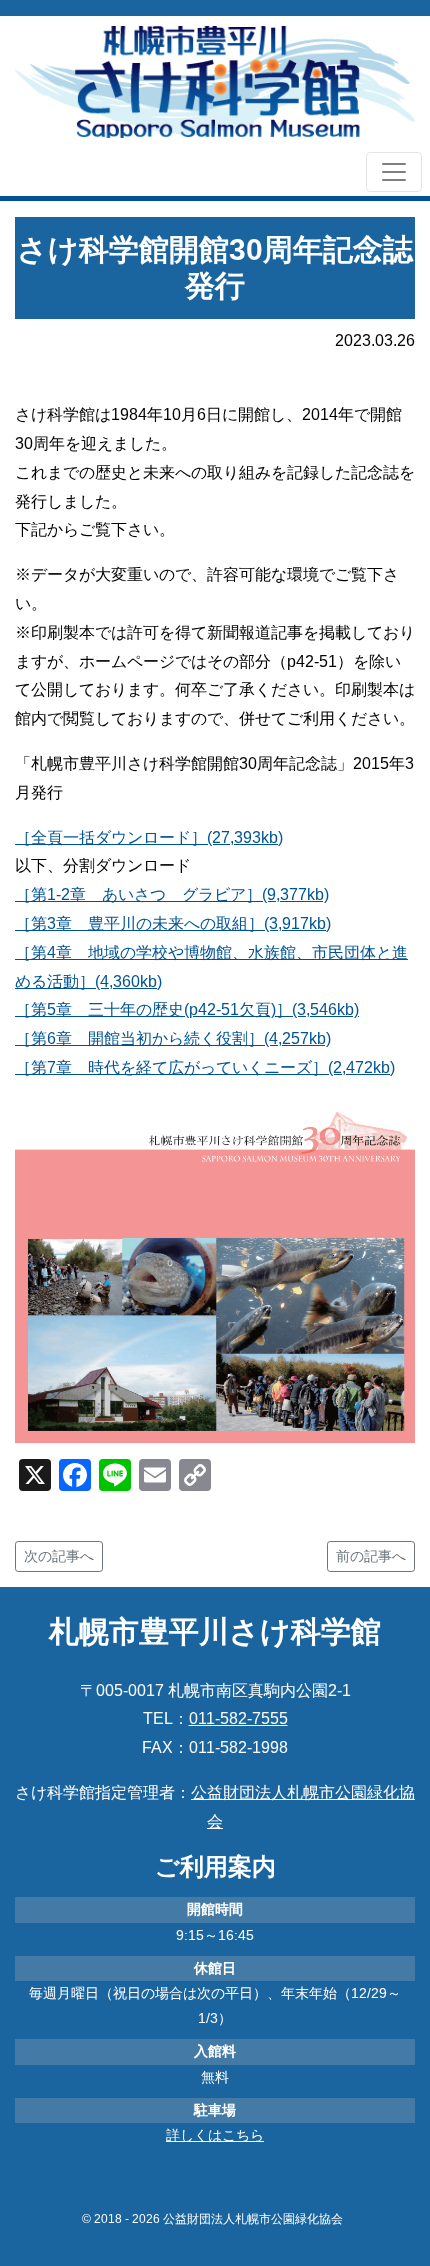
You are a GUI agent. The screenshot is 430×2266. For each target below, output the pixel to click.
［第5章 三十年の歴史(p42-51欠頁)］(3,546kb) (187, 1009)
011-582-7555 (238, 1718)
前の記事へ (371, 1556)
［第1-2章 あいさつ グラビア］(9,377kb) (172, 894)
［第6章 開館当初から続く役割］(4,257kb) (173, 1038)
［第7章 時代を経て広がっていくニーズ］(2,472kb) (205, 1067)
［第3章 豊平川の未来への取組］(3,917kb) (173, 923)
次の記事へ (59, 1556)
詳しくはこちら (215, 2135)
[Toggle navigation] (394, 172)
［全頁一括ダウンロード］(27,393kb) (149, 837)
